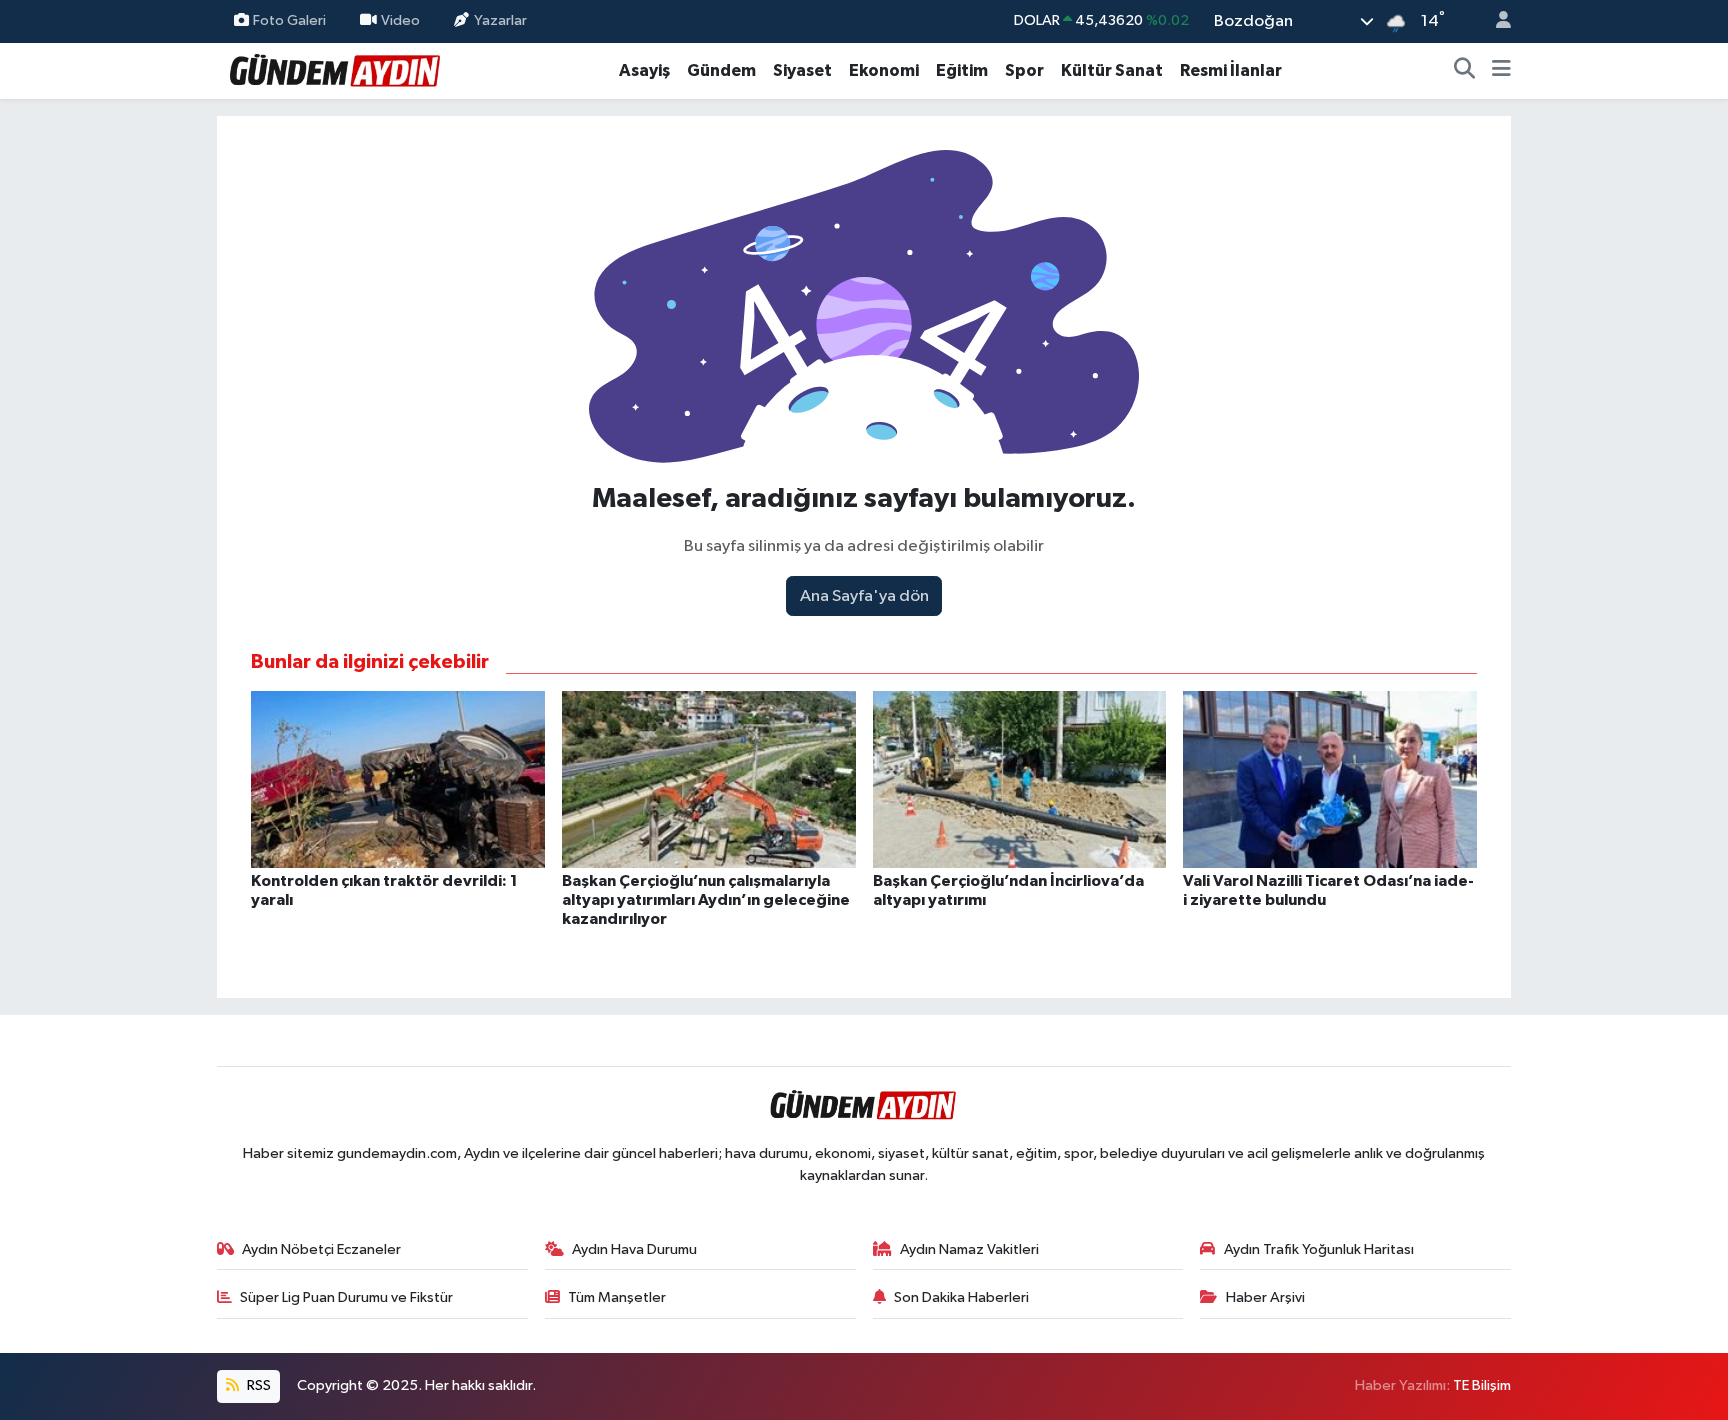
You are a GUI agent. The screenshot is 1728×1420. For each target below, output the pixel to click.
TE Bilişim (1482, 1385)
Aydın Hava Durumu (634, 1249)
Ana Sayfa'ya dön (864, 596)
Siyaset (802, 70)
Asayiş (644, 70)
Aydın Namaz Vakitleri (969, 1249)
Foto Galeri (289, 20)
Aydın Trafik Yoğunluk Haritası (1319, 1249)
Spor (1024, 70)
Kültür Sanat (1112, 70)
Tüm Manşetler (617, 1297)
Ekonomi (884, 70)
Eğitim (962, 70)
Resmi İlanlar (1231, 70)
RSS (257, 1385)
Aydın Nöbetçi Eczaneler (321, 1249)
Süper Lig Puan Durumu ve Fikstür (346, 1297)
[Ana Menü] (1501, 71)
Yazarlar (500, 20)
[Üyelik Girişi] (1495, 21)
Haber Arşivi (1265, 1297)
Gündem (721, 70)
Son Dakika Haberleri (961, 1297)
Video (400, 20)
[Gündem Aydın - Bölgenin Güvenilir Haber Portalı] (336, 69)
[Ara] (1465, 71)
